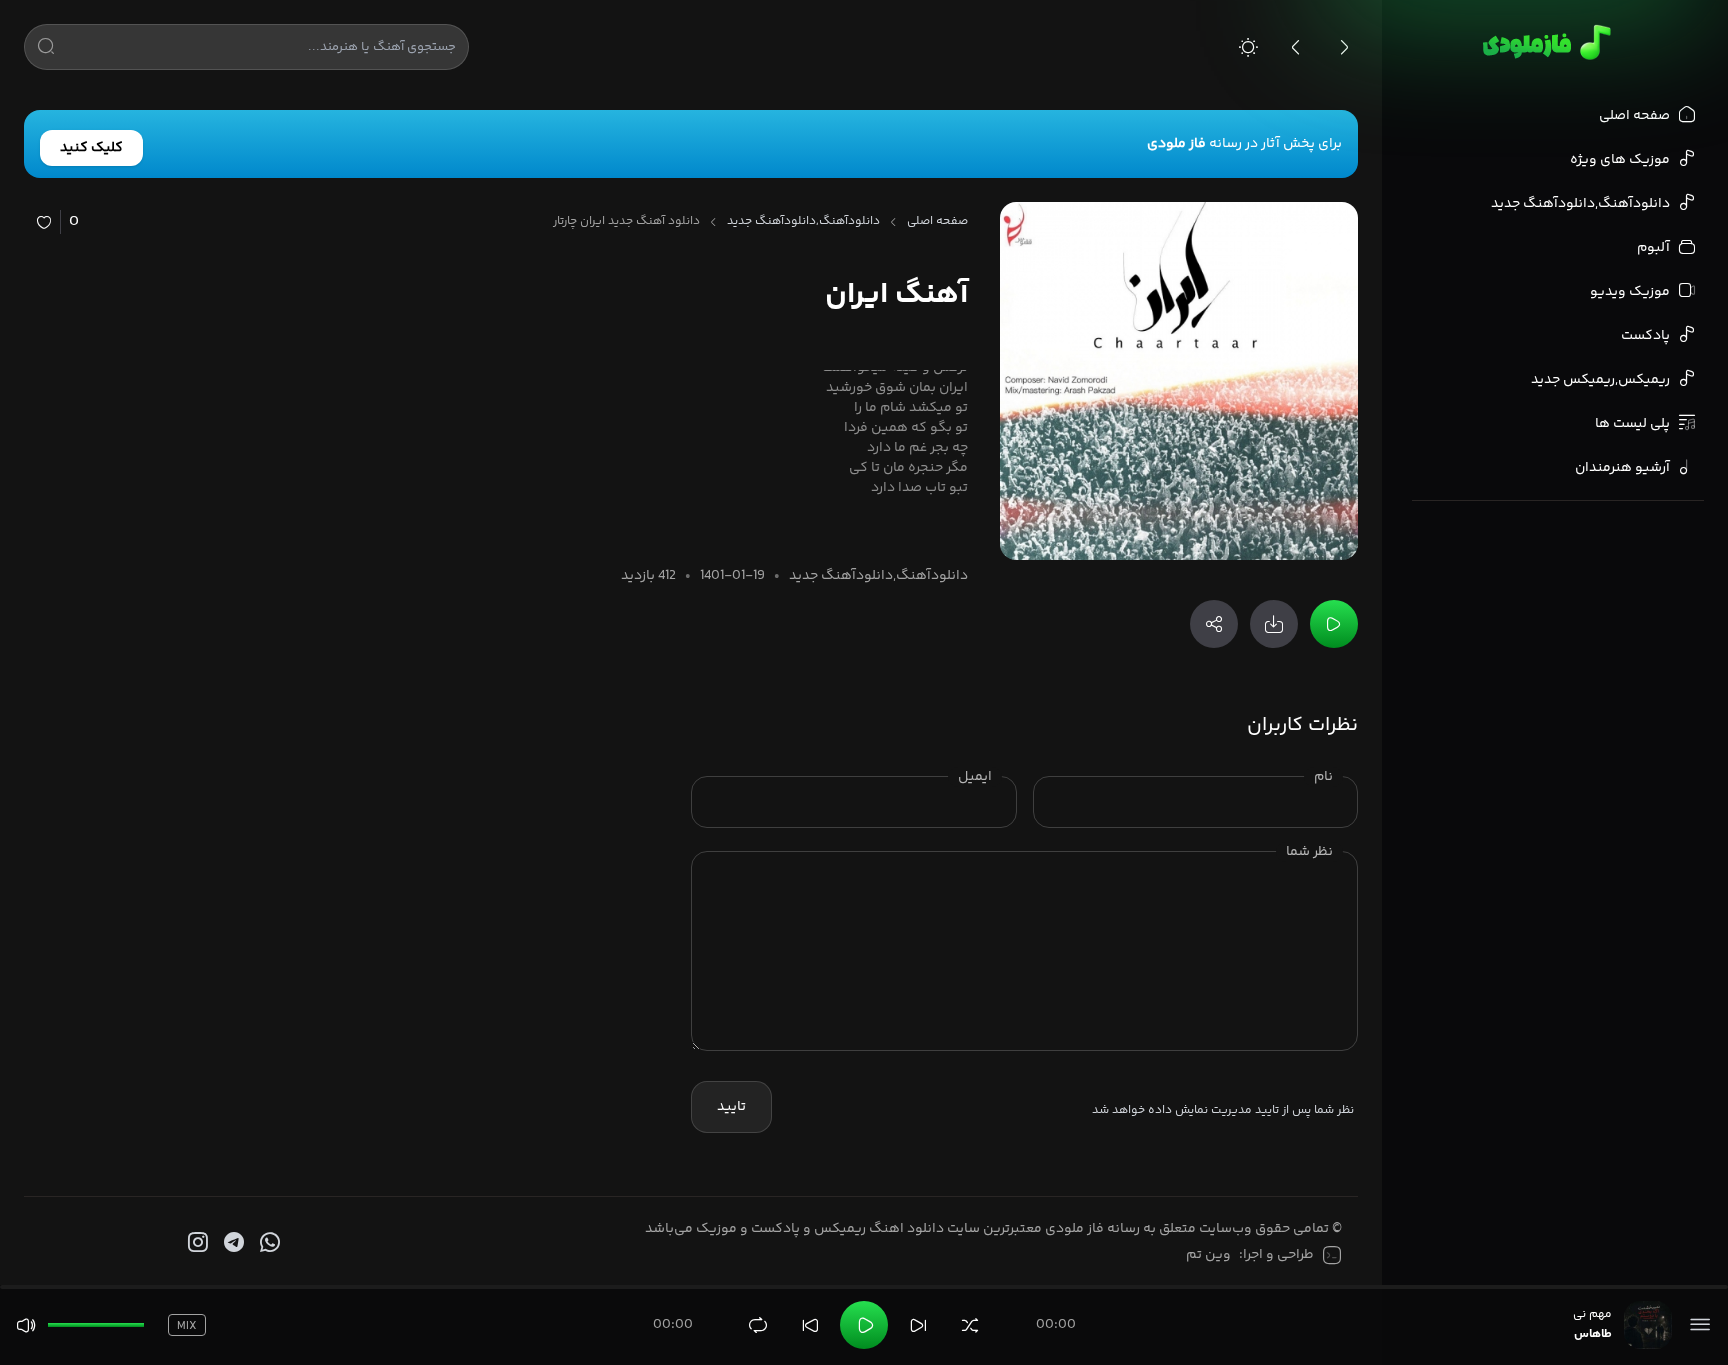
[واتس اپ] (268, 1243)
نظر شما (1309, 852)
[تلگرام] (232, 1243)
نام (1323, 777)
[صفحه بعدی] (1344, 47)
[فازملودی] (1543, 42)
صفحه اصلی (937, 222)
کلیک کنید (91, 148)
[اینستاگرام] (196, 1243)
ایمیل (975, 777)
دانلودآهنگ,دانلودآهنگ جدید (803, 222)
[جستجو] (46, 50)
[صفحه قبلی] (1296, 47)
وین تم (1208, 1255)
